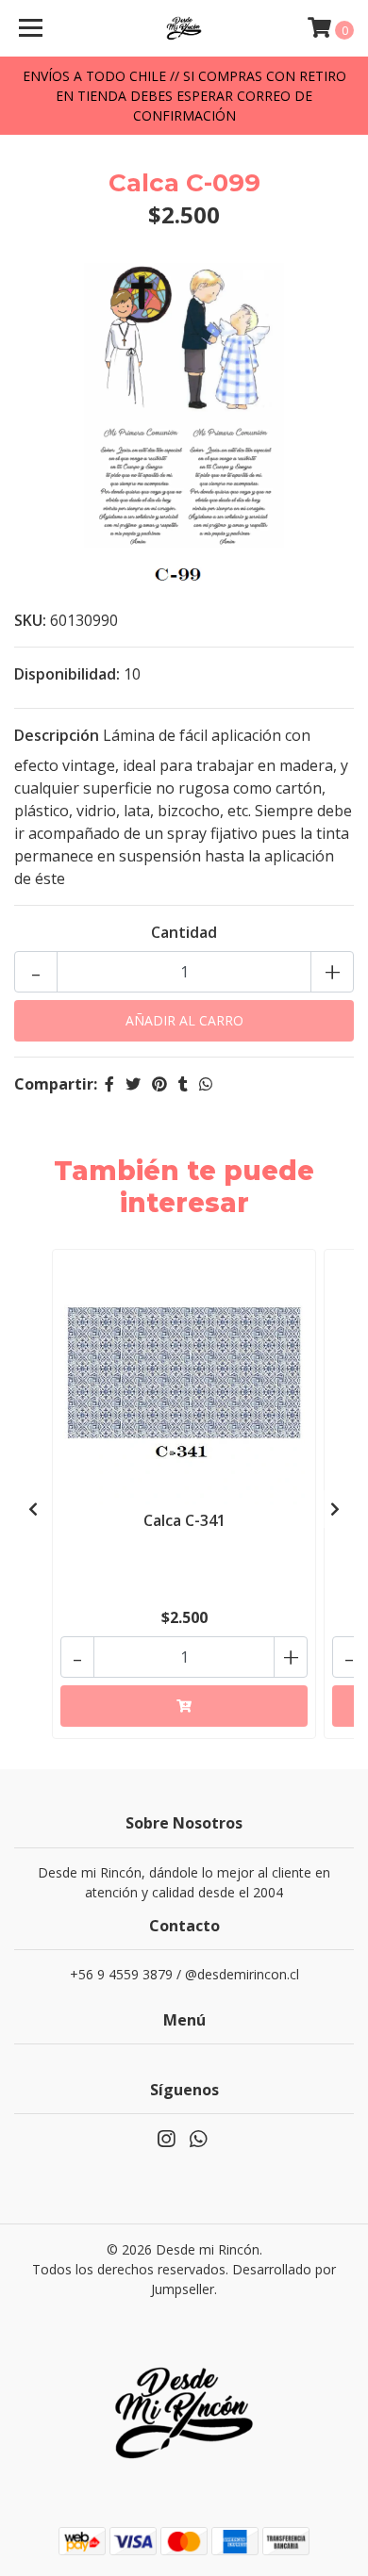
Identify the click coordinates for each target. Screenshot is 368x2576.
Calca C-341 (184, 1520)
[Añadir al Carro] (184, 1706)
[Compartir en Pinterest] (159, 1084)
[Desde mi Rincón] (184, 28)
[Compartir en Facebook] (109, 1084)
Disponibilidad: (67, 674)
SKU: (30, 620)
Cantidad (184, 932)
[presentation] (33, 1509)
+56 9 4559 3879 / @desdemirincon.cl (184, 1974)
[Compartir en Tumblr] (183, 1084)
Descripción (57, 735)
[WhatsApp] (198, 2142)
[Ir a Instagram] (166, 2142)
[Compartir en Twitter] (133, 1084)
